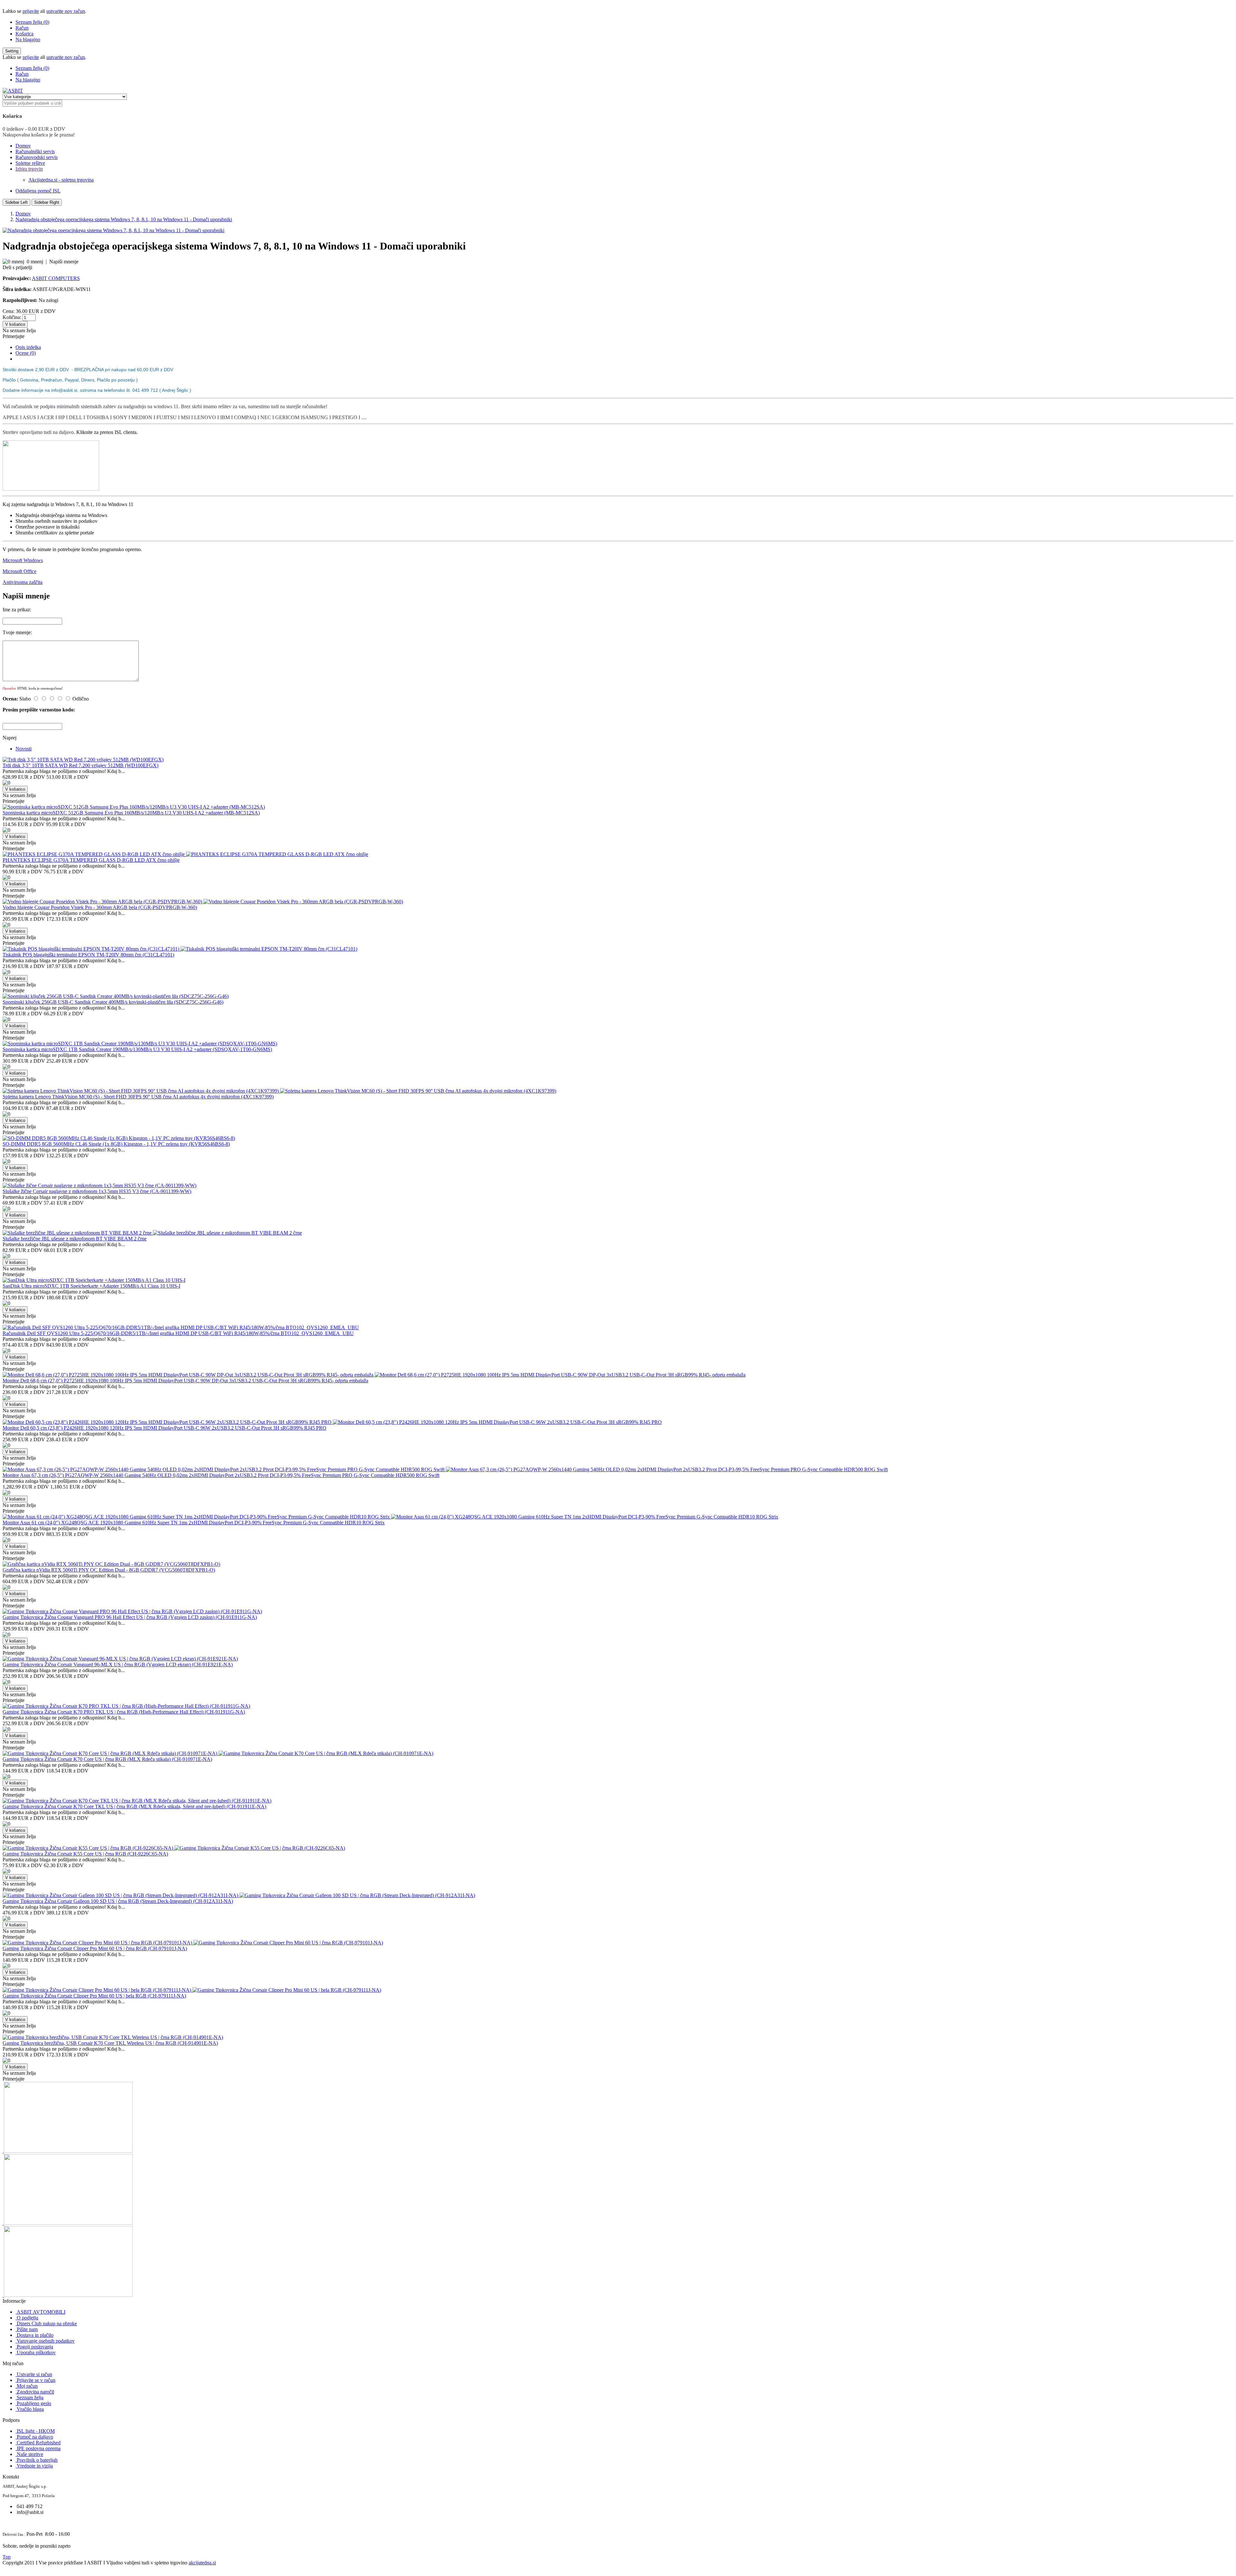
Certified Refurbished (39, 2443)
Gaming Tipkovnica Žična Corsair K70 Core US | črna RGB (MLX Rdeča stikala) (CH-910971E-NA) (107, 1759)
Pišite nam (27, 2329)
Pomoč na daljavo (35, 2437)
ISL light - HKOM (36, 2431)
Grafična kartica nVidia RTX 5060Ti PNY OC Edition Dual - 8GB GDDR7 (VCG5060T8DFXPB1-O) (109, 1570)
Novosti (23, 749)
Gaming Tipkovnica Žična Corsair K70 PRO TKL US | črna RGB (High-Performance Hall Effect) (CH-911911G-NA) (124, 1712)
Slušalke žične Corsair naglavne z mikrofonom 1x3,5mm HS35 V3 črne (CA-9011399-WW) (97, 1191)
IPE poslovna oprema (39, 2448)
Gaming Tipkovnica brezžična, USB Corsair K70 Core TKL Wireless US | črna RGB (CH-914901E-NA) (110, 2043)
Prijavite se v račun (36, 2380)
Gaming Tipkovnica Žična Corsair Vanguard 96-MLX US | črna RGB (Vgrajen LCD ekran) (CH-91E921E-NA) (118, 1664)
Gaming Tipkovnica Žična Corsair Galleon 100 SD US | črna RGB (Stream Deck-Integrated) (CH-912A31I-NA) (118, 1901)
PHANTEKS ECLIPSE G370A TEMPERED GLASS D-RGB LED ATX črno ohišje (91, 860)
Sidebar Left (16, 202)
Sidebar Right (47, 202)
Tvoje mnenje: (17, 632)
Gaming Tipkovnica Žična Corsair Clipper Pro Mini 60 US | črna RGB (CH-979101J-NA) (95, 1948)
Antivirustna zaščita (23, 582)
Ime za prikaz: (17, 610)
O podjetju (28, 2318)
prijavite (31, 11)
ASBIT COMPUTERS (56, 278)
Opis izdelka (28, 347)
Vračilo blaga (30, 2409)
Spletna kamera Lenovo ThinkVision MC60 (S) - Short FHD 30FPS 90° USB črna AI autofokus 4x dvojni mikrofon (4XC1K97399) (138, 1097)
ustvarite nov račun (66, 11)
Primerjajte (14, 336)
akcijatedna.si (202, 2563)
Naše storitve (30, 2454)
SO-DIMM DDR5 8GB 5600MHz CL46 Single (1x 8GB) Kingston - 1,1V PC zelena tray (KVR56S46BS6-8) (116, 1144)
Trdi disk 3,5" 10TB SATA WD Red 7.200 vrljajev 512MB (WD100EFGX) (80, 765)
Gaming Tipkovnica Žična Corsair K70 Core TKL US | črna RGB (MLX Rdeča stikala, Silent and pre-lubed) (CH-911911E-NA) (134, 1806)
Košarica (24, 34)
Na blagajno (28, 39)
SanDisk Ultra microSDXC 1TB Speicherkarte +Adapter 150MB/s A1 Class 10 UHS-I (91, 1286)
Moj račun (27, 2386)
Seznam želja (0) (32, 22)
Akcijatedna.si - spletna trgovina (61, 180)
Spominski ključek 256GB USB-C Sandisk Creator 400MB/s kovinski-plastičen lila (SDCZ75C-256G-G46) (113, 1002)
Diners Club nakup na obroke (47, 2323)
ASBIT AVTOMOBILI (41, 2312)
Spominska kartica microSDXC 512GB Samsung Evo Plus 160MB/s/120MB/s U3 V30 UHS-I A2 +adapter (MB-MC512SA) (131, 813)
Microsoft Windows (23, 560)
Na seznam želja (19, 330)
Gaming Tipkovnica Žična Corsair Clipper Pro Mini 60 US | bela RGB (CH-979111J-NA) (94, 1996)
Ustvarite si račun (34, 2374)
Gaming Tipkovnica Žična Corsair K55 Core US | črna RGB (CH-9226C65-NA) (85, 1854)
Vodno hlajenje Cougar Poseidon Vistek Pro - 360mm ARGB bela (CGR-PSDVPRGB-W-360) (100, 907)
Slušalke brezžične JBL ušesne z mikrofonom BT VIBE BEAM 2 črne (75, 1239)
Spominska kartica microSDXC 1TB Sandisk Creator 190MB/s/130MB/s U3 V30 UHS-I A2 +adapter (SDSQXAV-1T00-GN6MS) (137, 1049)
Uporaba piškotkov (36, 2352)
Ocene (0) (26, 353)
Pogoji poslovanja (35, 2347)
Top (7, 2557)
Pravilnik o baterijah (37, 2460)
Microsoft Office (19, 571)
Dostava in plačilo (35, 2335)
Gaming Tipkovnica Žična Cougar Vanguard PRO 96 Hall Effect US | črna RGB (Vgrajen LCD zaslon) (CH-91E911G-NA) (130, 1617)
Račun (22, 28)
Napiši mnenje (64, 262)
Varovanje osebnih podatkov (46, 2341)
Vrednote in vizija (35, 2466)
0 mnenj (35, 262)
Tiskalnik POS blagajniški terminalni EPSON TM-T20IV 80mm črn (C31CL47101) (88, 955)
